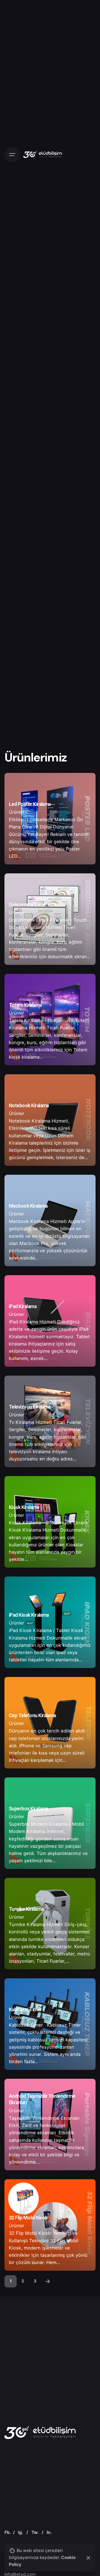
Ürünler (17, 812)
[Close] (88, 2558)
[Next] (48, 2281)
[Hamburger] (12, 155)
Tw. (35, 2532)
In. (49, 2532)
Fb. (8, 2532)
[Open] (17, 784)
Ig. (21, 2532)
